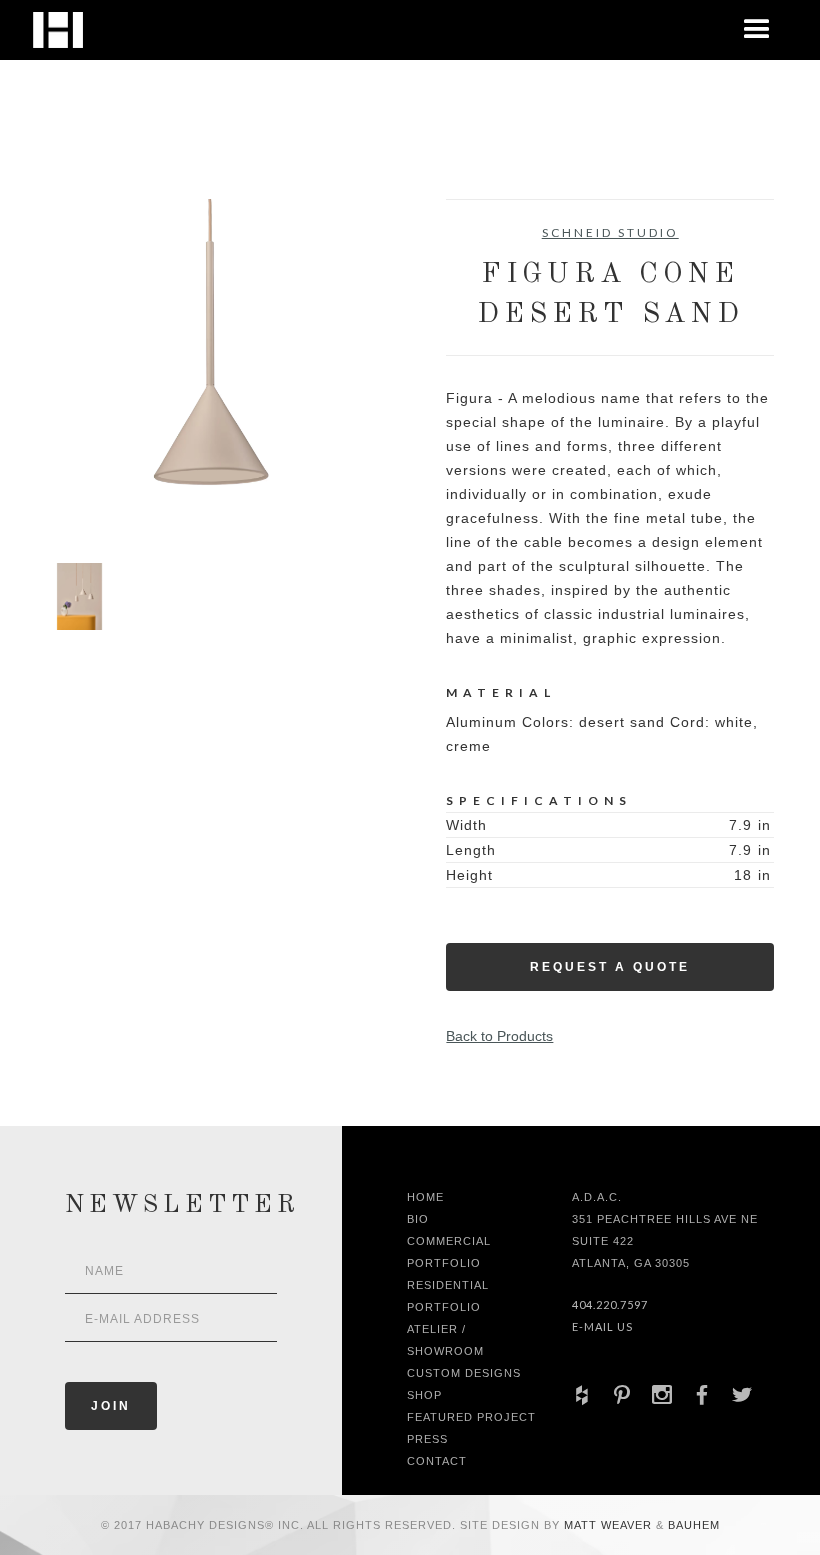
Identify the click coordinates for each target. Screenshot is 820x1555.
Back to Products (499, 1036)
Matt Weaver (610, 1525)
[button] (757, 30)
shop (424, 1395)
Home (425, 1197)
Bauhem (692, 1525)
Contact (437, 1461)
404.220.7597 (610, 1304)
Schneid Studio (610, 232)
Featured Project (471, 1417)
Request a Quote (610, 967)
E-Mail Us (602, 1326)
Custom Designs (464, 1373)
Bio (418, 1219)
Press (427, 1439)
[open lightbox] (210, 363)
